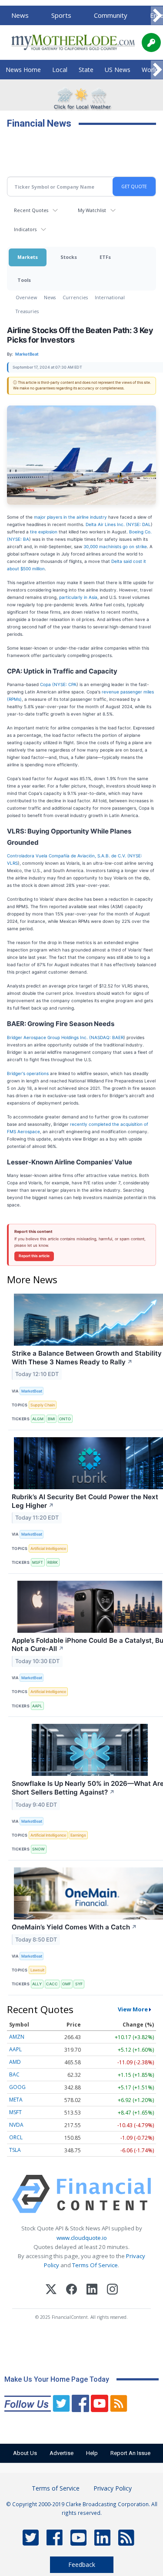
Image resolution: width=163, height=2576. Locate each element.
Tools (24, 280)
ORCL (16, 2137)
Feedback (82, 2565)
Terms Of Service (95, 2265)
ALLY (37, 1984)
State (86, 70)
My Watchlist (92, 210)
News (20, 15)
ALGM (38, 1419)
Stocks (69, 257)
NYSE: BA (19, 539)
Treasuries (27, 311)
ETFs (105, 257)
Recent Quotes (31, 210)
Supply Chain (43, 1405)
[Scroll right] (157, 16)
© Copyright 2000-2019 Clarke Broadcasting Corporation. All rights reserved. (82, 2508)
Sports (61, 15)
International (110, 297)
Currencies (75, 297)
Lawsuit (37, 1970)
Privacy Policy (113, 2488)
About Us (25, 2453)
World (150, 70)
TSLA (15, 2150)
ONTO (65, 1419)
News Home (23, 70)
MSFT (38, 1562)
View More (133, 2009)
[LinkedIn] (92, 2290)
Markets (28, 257)
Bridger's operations (28, 1073)
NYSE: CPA (65, 684)
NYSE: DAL (139, 524)
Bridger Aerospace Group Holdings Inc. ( (49, 1037)
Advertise (62, 2453)
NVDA (16, 2125)
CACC (52, 1984)
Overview (26, 297)
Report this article (34, 1256)
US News (118, 70)
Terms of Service (56, 2488)
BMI (51, 1419)
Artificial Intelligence (48, 1548)
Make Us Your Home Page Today (57, 2379)
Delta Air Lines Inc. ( (107, 524)
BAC (14, 2074)
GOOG (17, 2087)
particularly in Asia (78, 597)
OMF (67, 1984)
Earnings (78, 1835)
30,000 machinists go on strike (115, 546)
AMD (15, 2062)
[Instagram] (112, 2290)
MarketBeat (32, 1391)
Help (92, 2453)
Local (60, 70)
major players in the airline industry (70, 517)
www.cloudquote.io (82, 2238)
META (16, 2100)
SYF (79, 1984)
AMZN (17, 2037)
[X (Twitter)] (51, 2290)
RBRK (53, 1562)
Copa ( (47, 684)
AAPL (37, 1706)
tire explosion (44, 532)
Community (111, 15)
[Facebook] (72, 2290)
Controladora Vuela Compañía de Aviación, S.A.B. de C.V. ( (68, 856)
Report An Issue (130, 2453)
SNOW (38, 1849)
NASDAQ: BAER (107, 1037)
